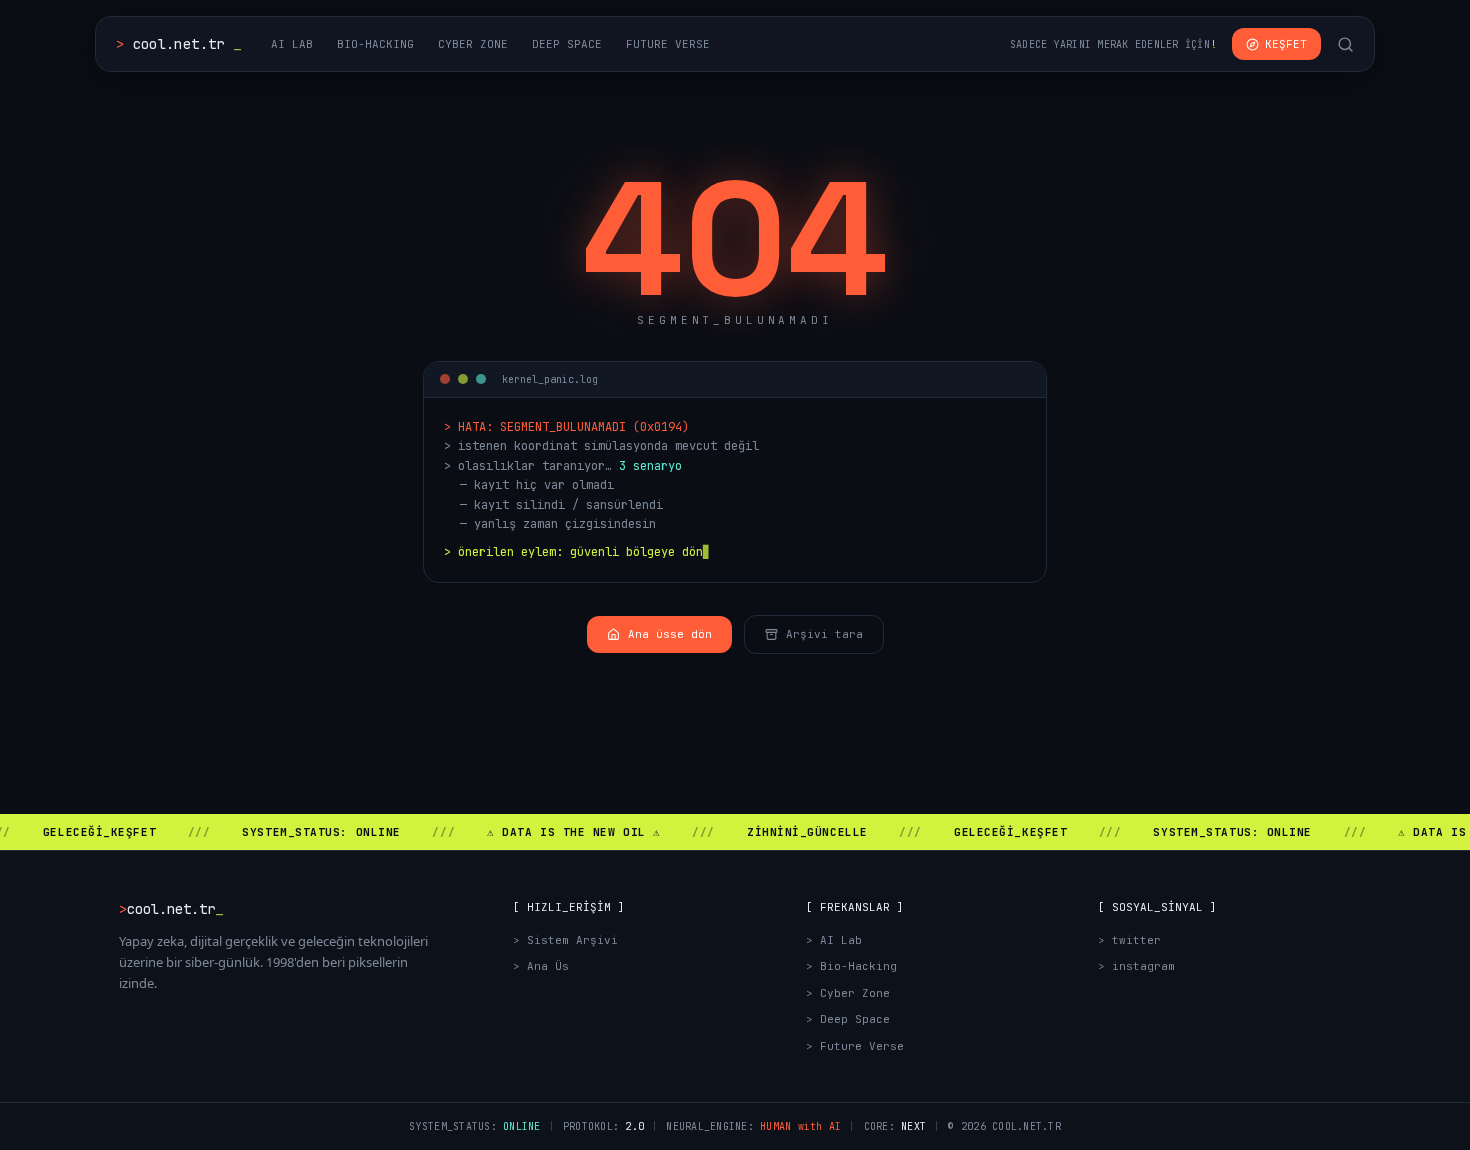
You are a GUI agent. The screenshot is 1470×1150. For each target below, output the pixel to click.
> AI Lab (834, 940)
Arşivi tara (824, 634)
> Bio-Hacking (851, 966)
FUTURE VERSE (668, 44)
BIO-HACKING (375, 44)
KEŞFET (1286, 44)
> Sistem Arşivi (565, 940)
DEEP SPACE (567, 44)
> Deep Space (848, 1019)
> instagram (1136, 966)
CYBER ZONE (473, 44)
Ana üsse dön (670, 634)
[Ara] (1345, 44)
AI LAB (292, 44)
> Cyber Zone (848, 993)
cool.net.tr (178, 44)
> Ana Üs (541, 966)
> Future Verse (855, 1046)
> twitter (1129, 940)
